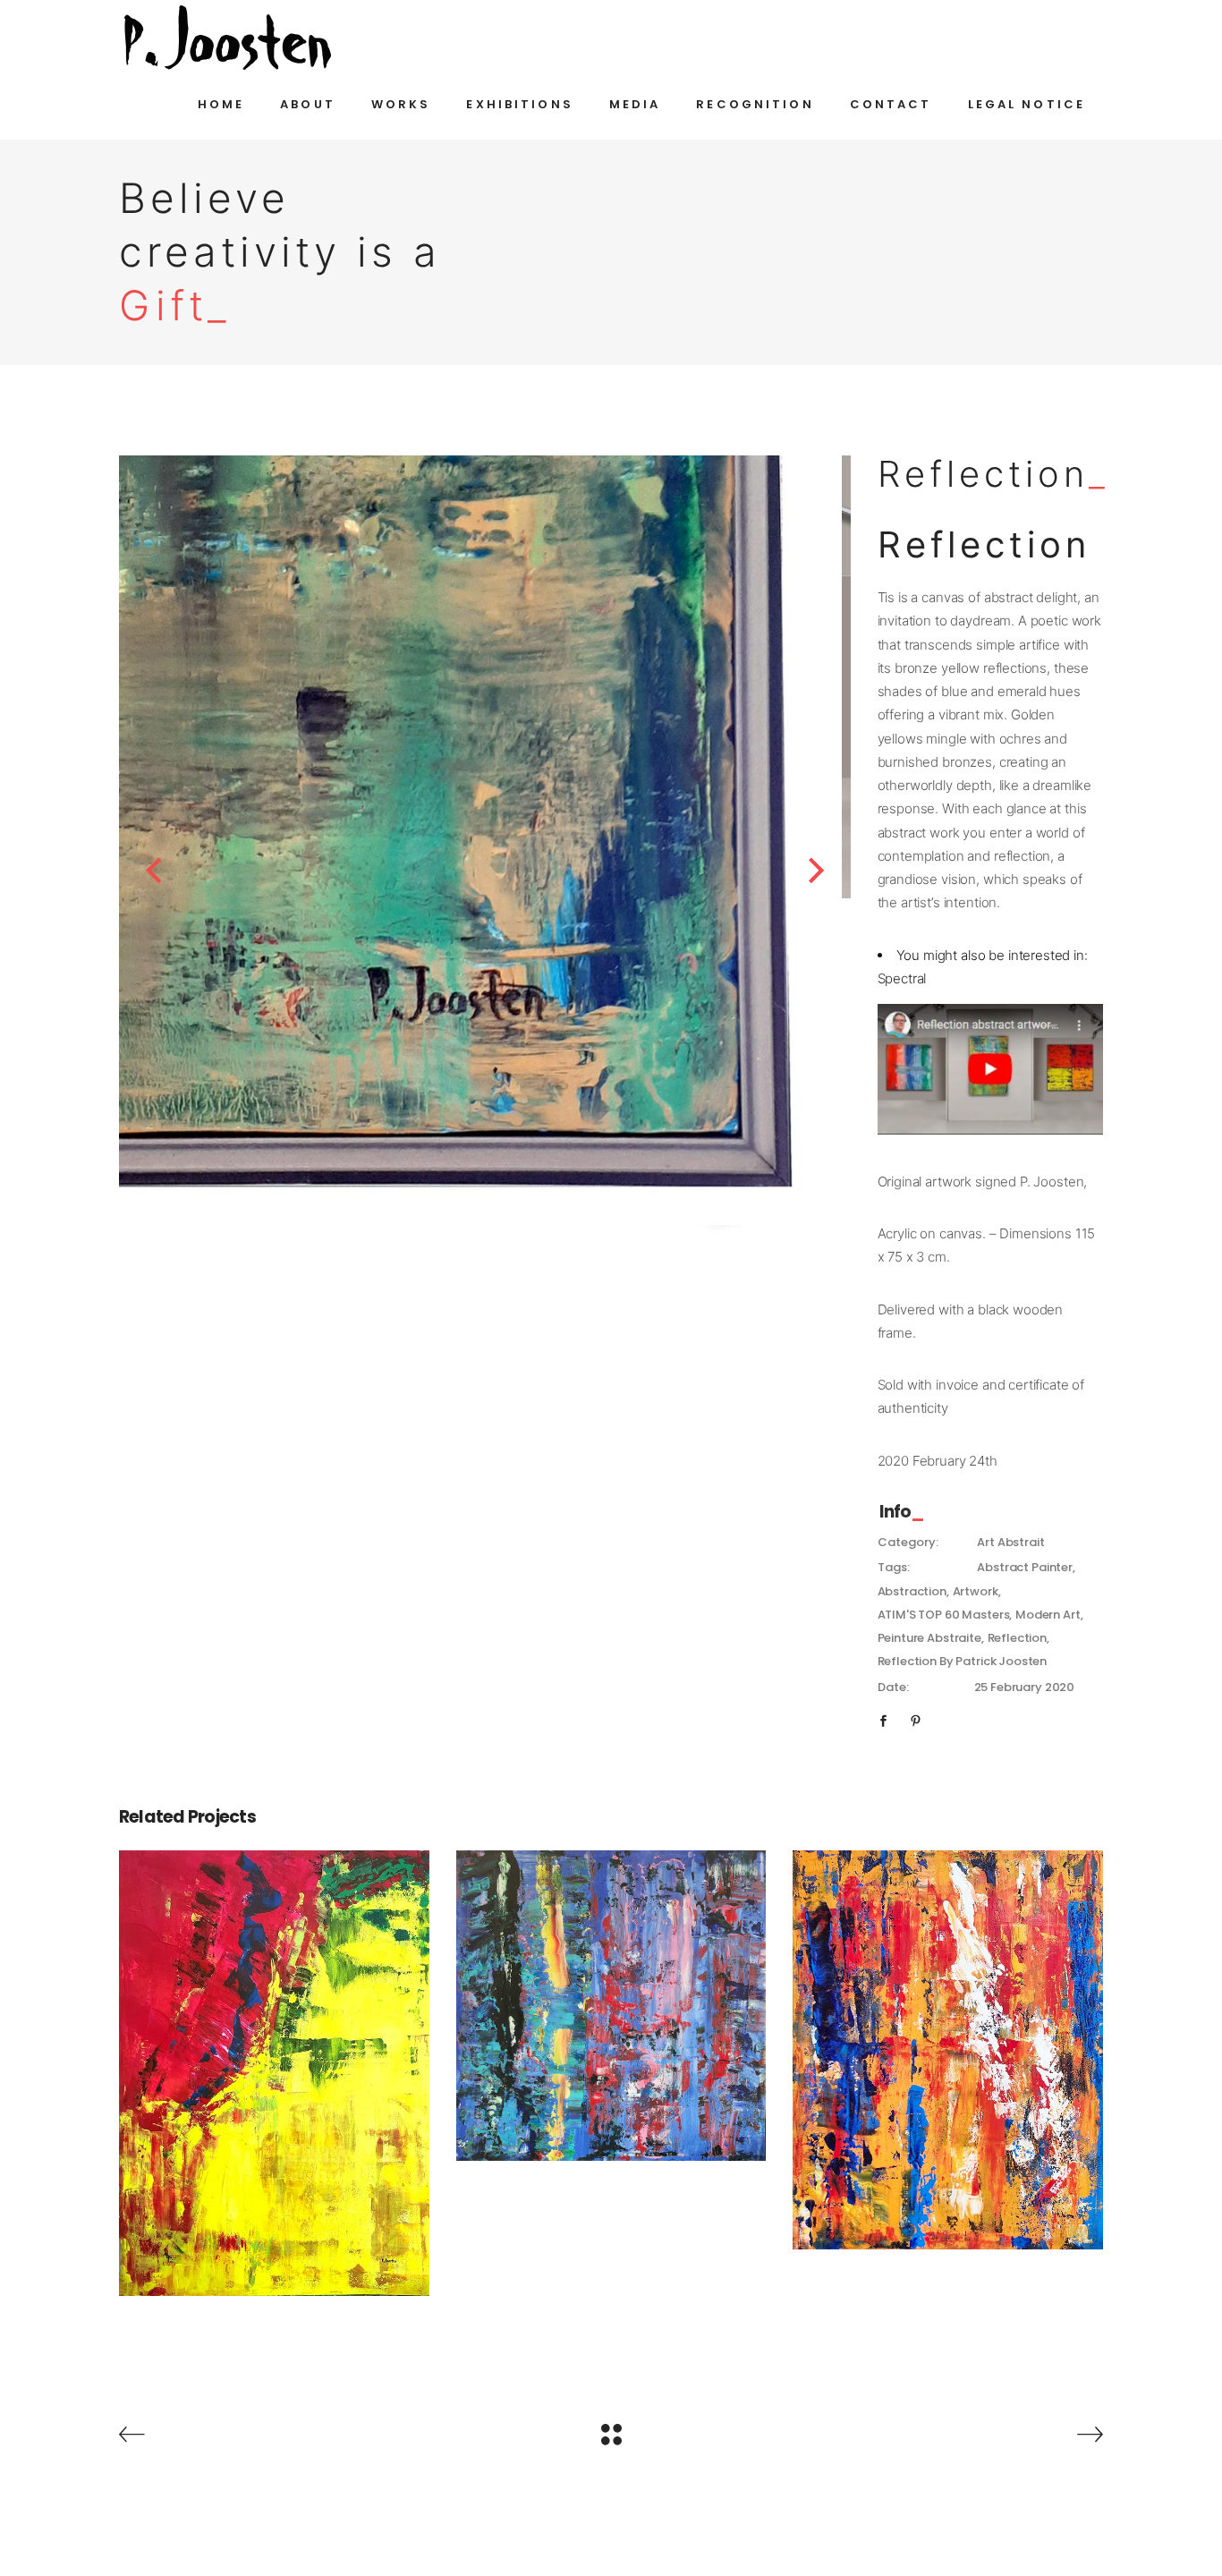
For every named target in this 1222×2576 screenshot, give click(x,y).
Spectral (902, 978)
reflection (1018, 1638)
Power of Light (948, 2038)
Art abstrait (1010, 1542)
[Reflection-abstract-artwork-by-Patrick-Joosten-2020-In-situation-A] (485, 677)
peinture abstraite (929, 1638)
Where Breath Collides (274, 2061)
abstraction (912, 1591)
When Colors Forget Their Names (611, 1994)
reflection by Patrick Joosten (963, 1661)
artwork (976, 1591)
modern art (1048, 1615)
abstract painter (1025, 1567)
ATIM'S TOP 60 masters (944, 1615)
